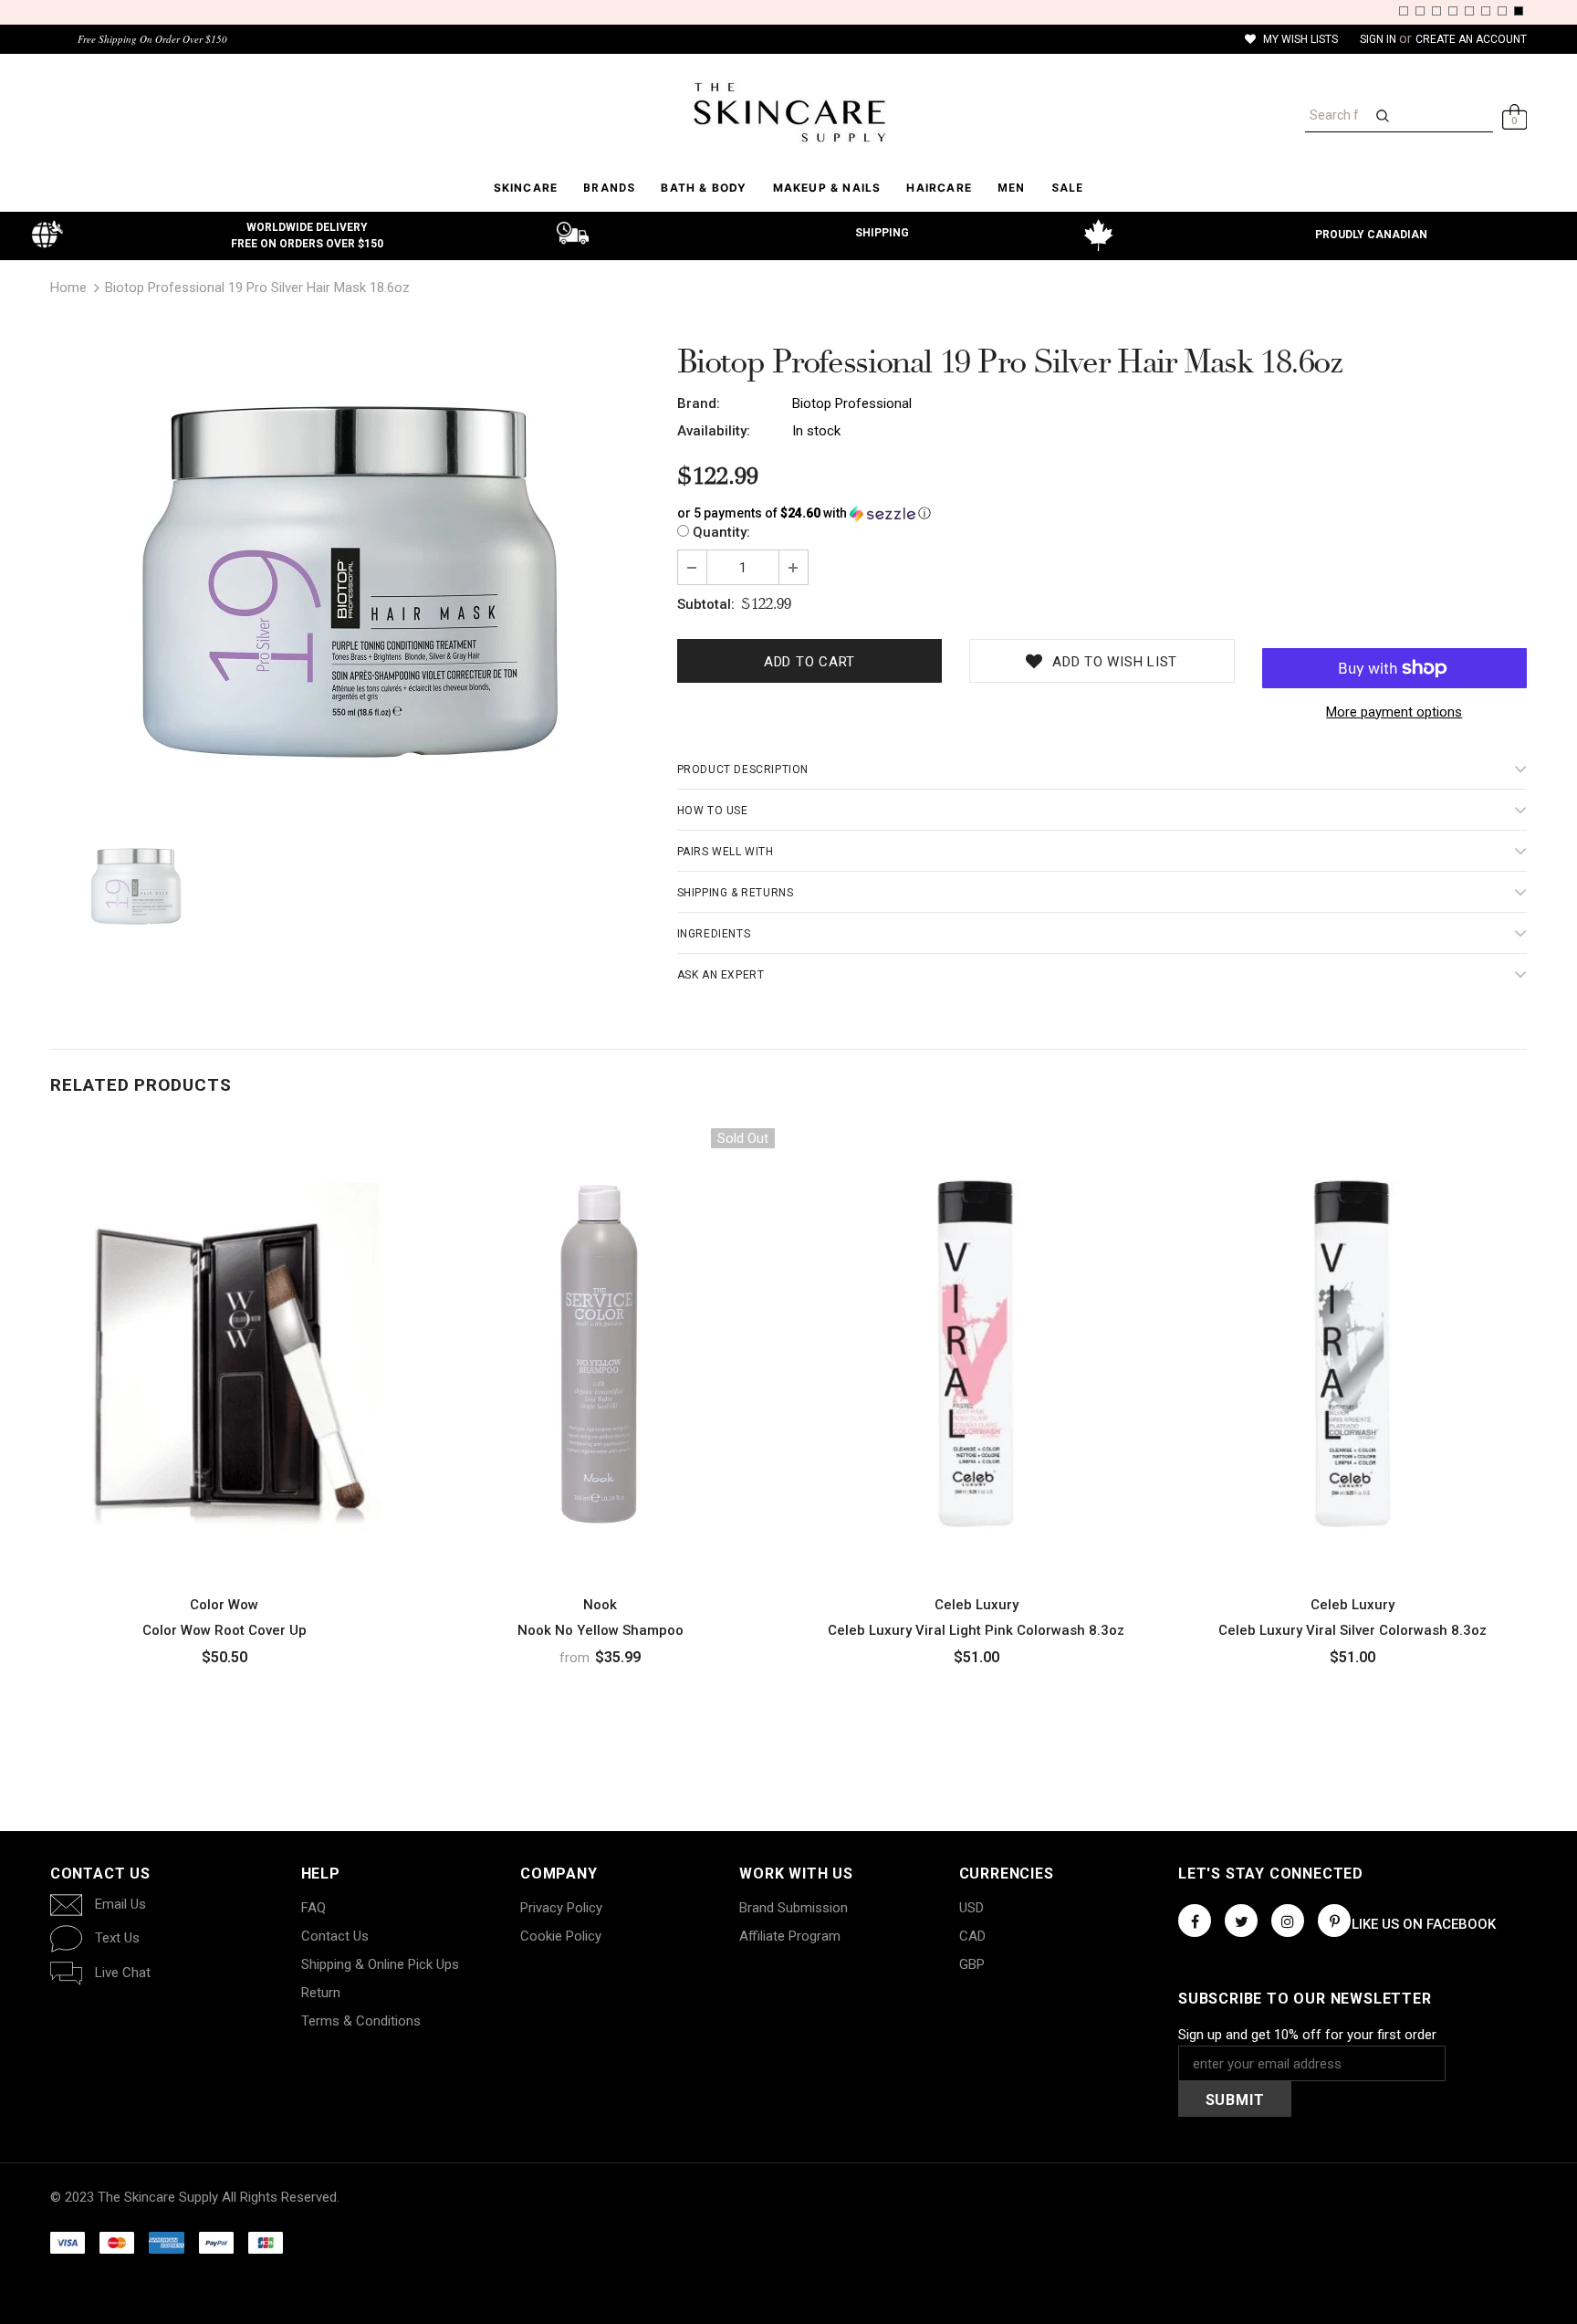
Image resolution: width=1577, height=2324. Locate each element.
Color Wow (224, 1605)
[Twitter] (1241, 1921)
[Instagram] (1288, 1921)
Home (68, 288)
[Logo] (788, 112)
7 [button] (1502, 11)
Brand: (699, 403)
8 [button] (1519, 11)
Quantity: (721, 532)
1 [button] (1404, 11)
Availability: (714, 431)
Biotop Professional (852, 403)
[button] (1102, 513)
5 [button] (1469, 11)
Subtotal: (706, 604)
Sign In (1379, 39)
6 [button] (1486, 11)
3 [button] (1436, 11)
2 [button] (1420, 11)
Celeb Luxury (976, 1605)
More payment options (1394, 712)
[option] (350, 581)
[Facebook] (1195, 1921)
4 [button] (1453, 11)
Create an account (1471, 39)
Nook (600, 1605)
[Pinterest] (1334, 1921)
